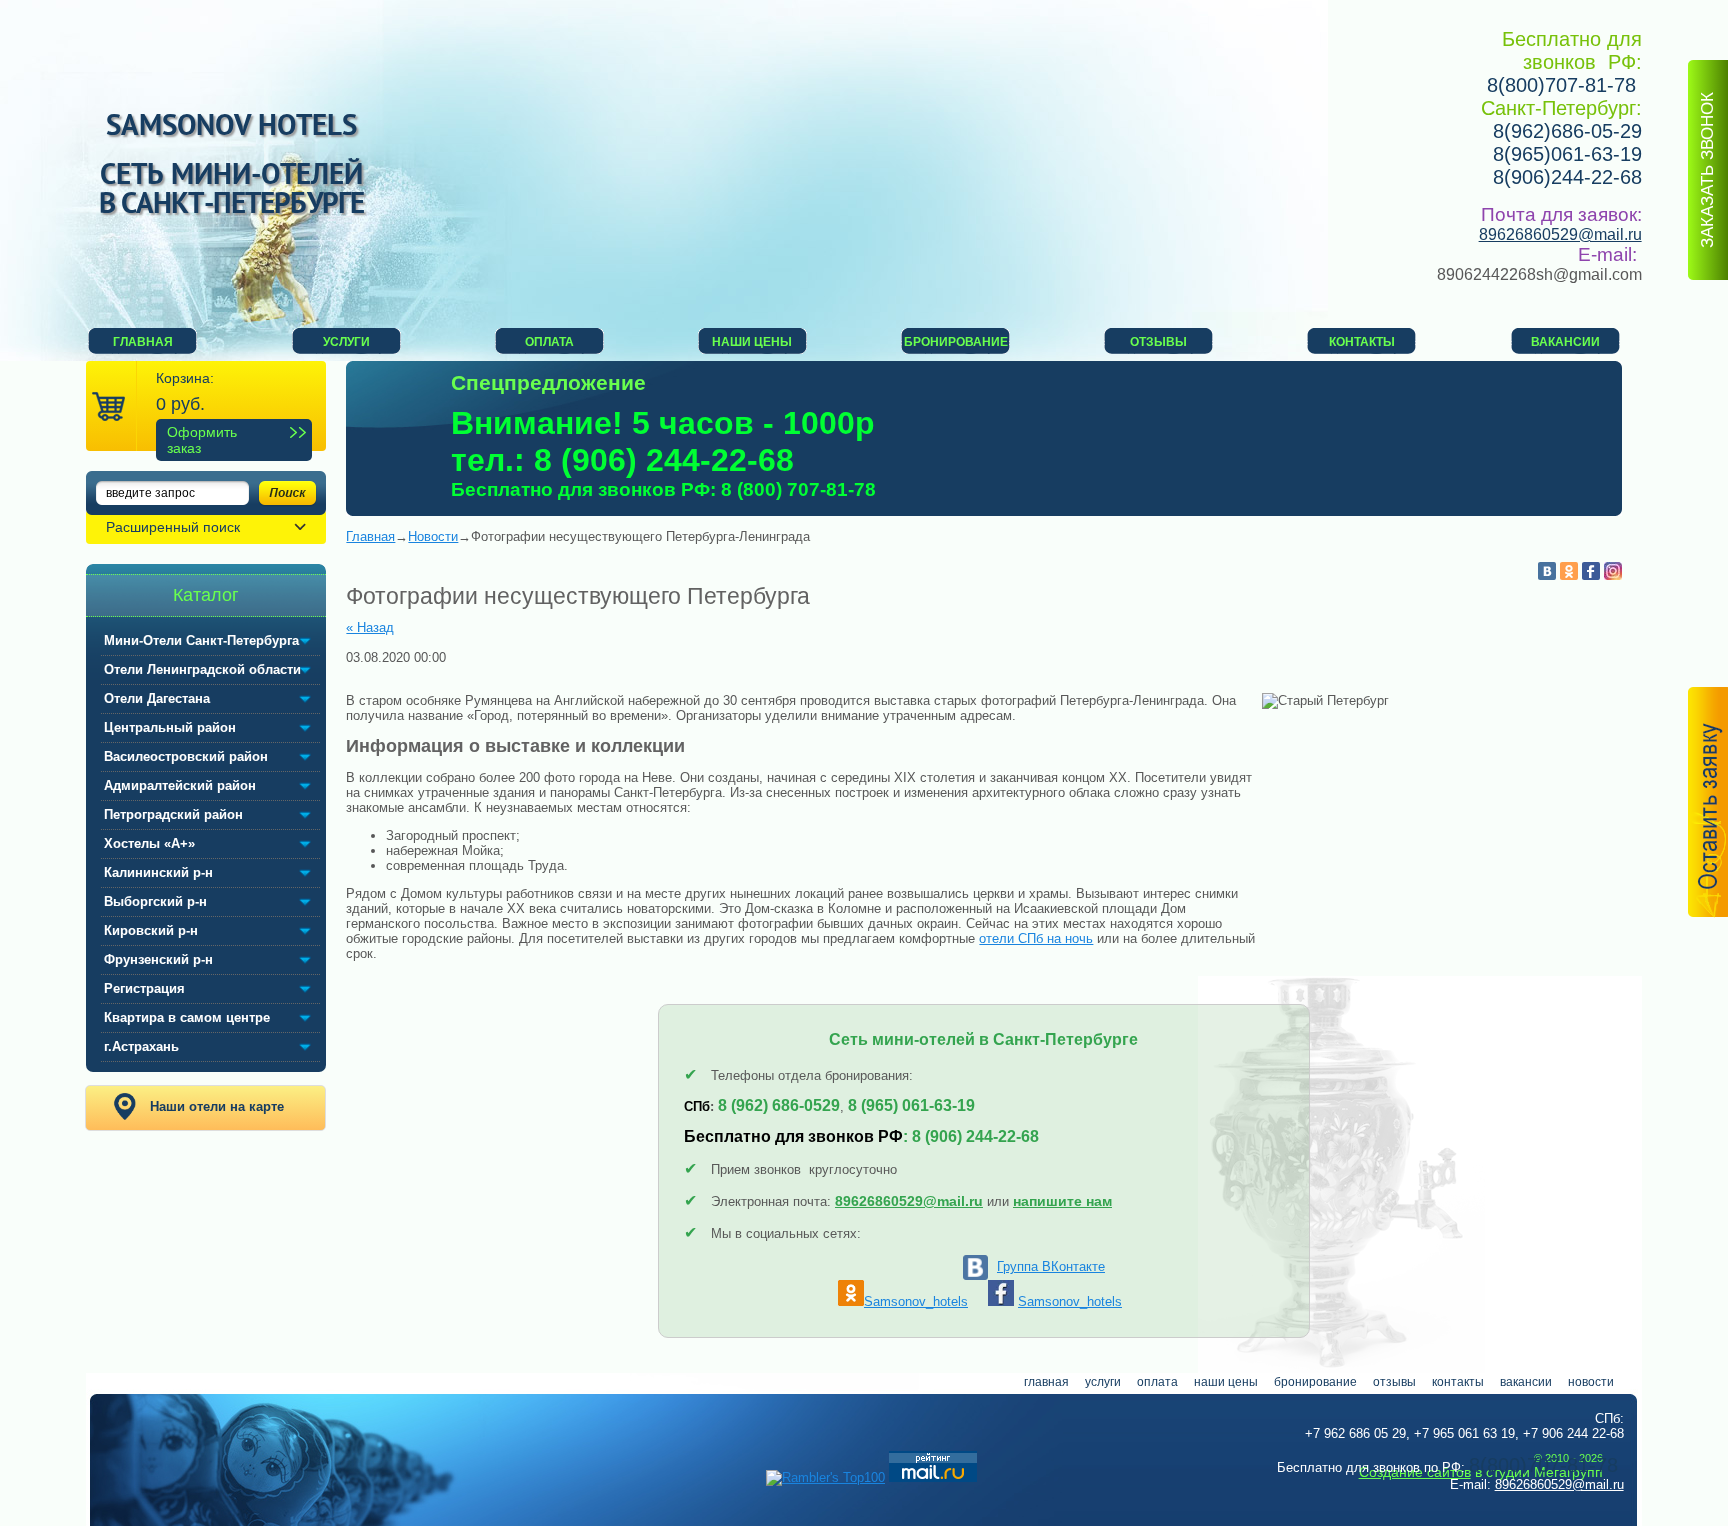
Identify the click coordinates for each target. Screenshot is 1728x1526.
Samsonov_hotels (916, 1301)
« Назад (370, 627)
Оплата (549, 342)
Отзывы (1158, 342)
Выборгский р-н (155, 901)
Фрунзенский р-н (158, 959)
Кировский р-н (151, 930)
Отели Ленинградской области (202, 669)
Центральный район (170, 727)
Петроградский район (173, 814)
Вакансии (1565, 342)
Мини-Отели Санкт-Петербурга (201, 640)
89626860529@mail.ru (909, 1201)
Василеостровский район (186, 756)
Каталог (206, 595)
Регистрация (144, 988)
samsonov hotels (231, 124)
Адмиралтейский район (180, 785)
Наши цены (752, 342)
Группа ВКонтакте (1051, 1266)
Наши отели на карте (215, 1106)
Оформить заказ (202, 440)
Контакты (1362, 342)
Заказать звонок (1707, 170)
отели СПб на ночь (1036, 938)
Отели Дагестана (157, 698)
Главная (143, 342)
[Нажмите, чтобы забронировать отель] (1708, 802)
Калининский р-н (158, 872)
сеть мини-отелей (231, 187)
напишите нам (1062, 1201)
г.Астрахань (141, 1046)
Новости (433, 536)
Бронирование (956, 342)
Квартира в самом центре (187, 1017)
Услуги (346, 342)
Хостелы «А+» (149, 843)
